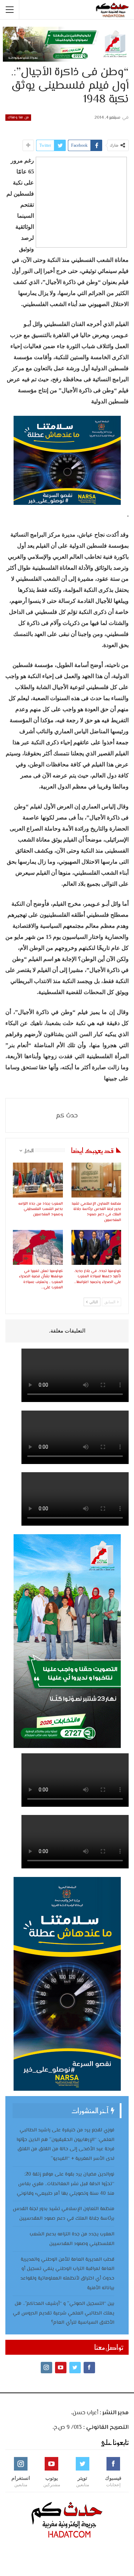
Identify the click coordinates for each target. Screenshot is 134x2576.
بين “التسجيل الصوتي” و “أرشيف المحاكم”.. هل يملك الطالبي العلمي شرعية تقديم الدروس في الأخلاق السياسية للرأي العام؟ (64, 2313)
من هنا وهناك (18, 117)
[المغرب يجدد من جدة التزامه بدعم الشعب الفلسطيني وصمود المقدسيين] (38, 1180)
